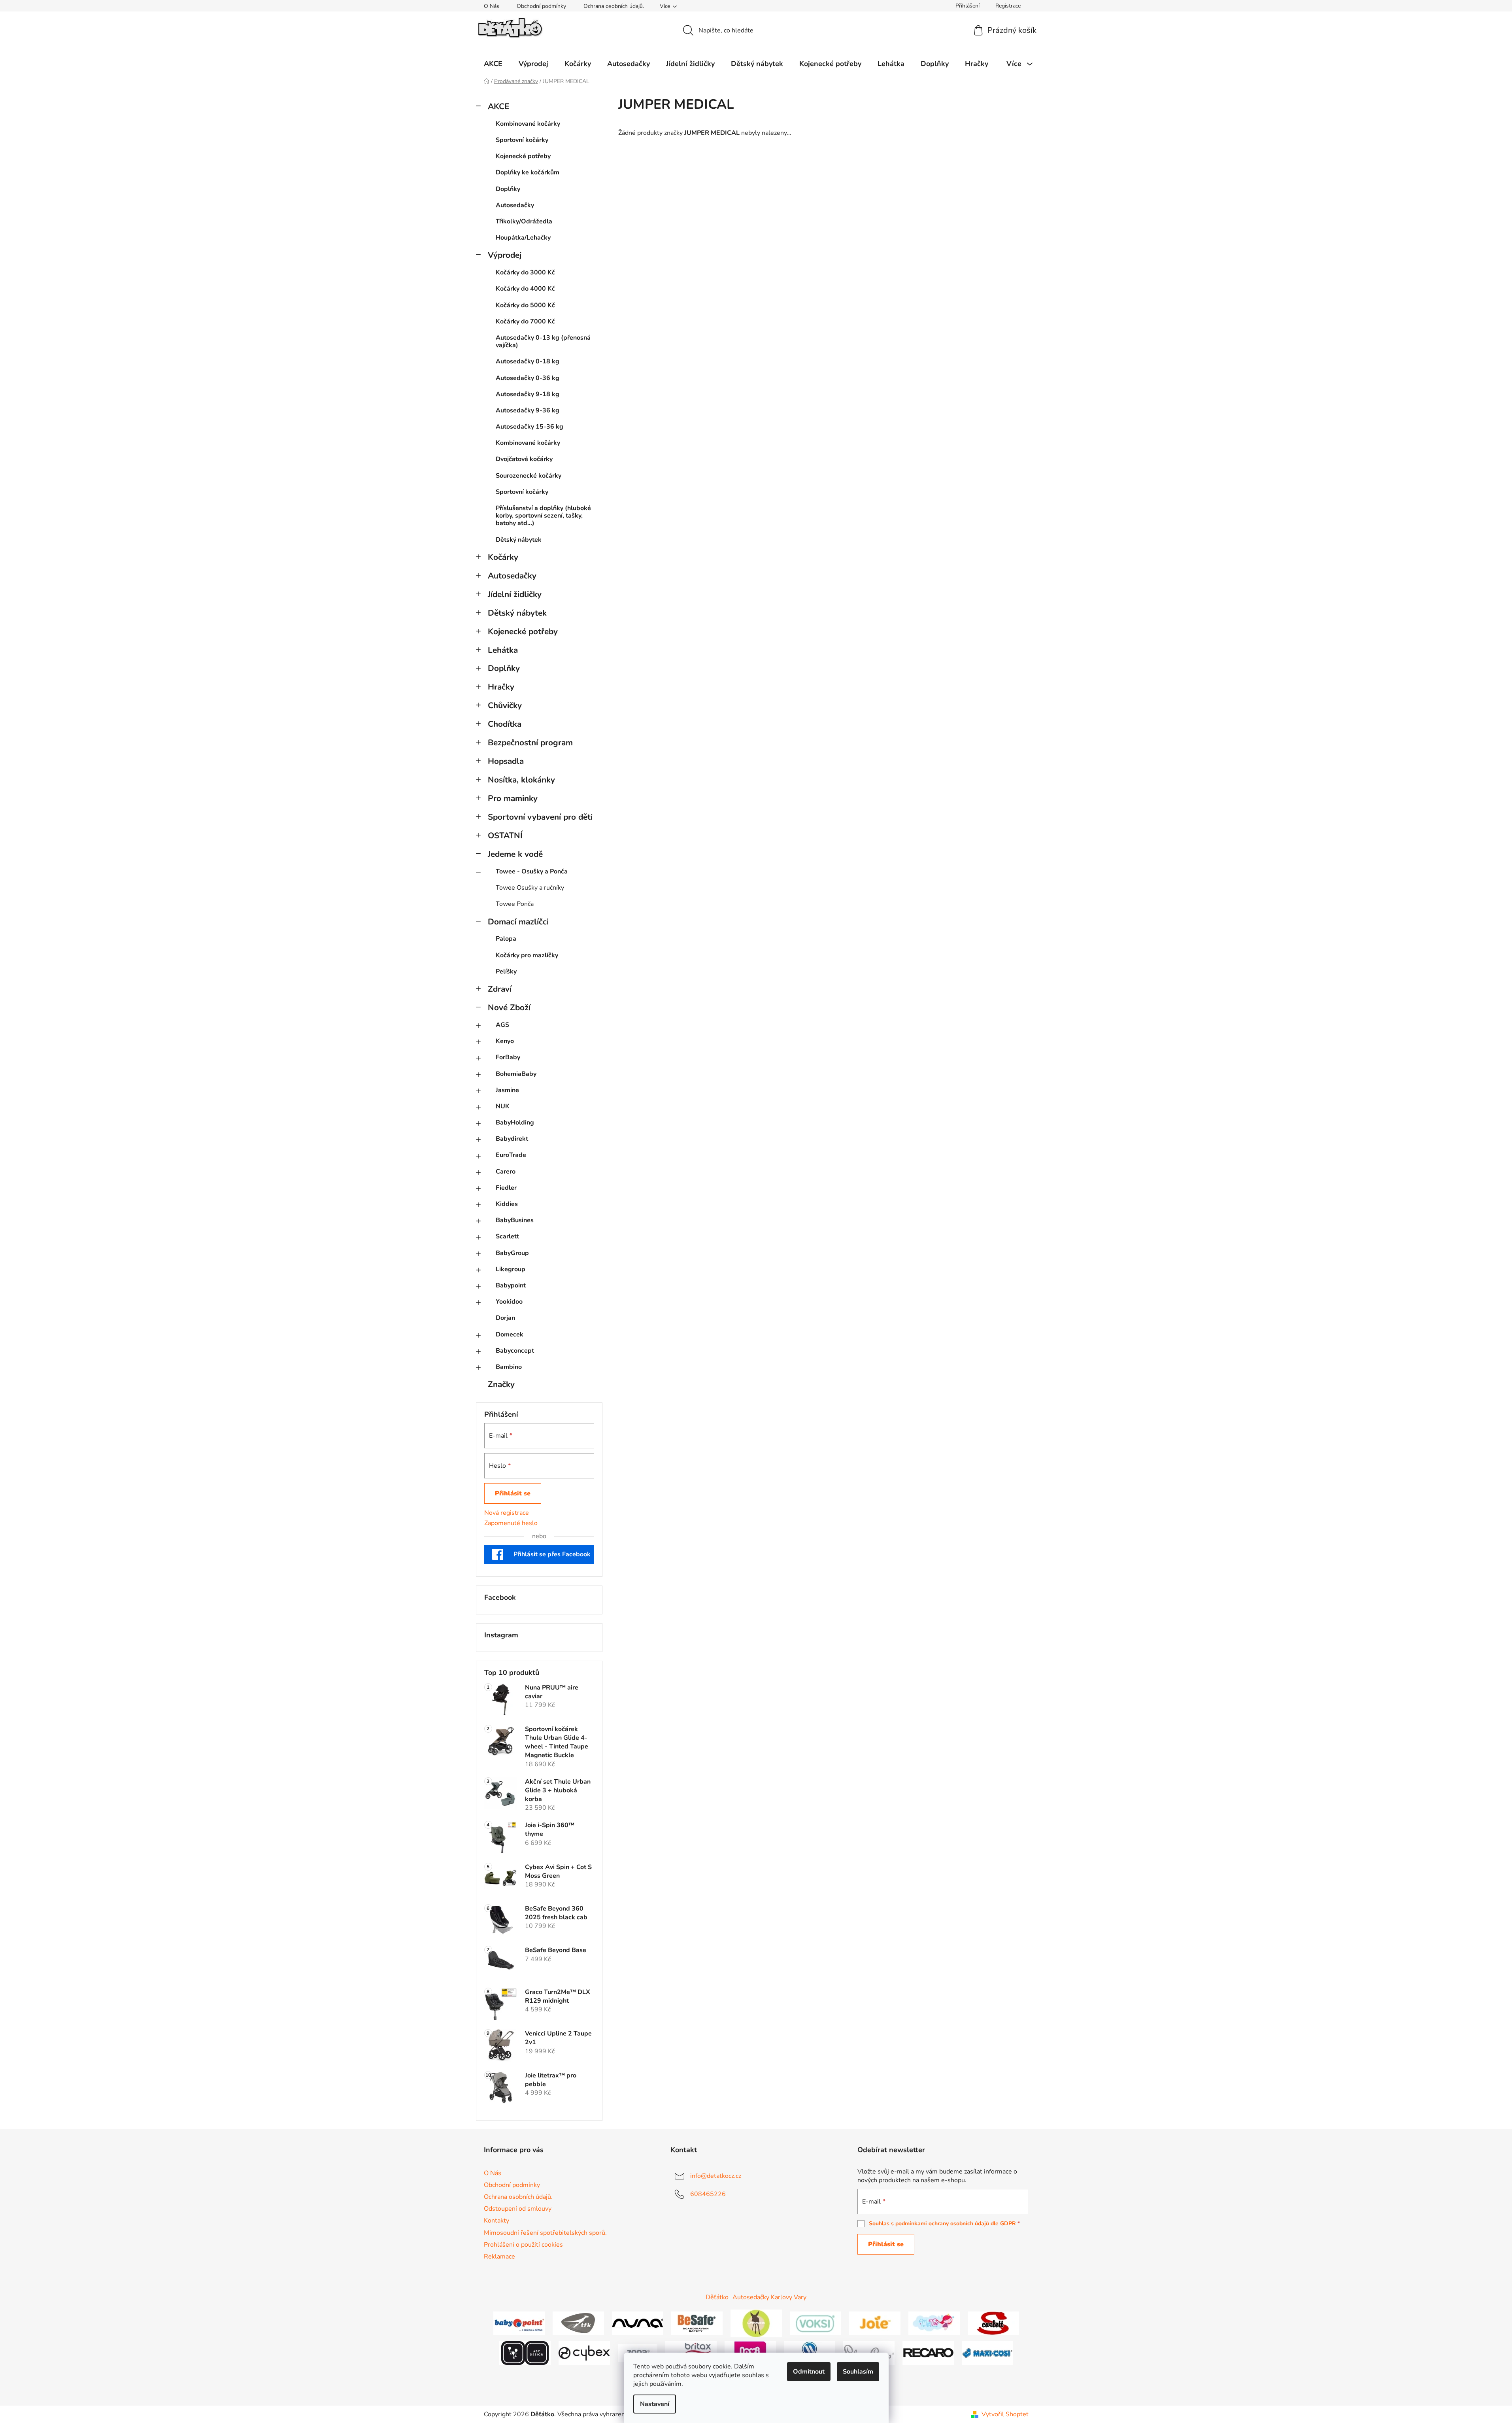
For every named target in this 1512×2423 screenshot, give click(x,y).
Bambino (509, 1367)
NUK (503, 1106)
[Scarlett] (993, 2323)
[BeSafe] (697, 2323)
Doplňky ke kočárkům (528, 172)
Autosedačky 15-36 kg (529, 427)
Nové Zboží (509, 1007)
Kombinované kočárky (528, 124)
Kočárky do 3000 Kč (525, 272)
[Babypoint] (519, 2323)
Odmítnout (809, 2372)
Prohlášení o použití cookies (523, 2245)
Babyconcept (515, 1351)
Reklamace (499, 2257)
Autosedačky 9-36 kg (528, 410)
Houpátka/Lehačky (523, 238)
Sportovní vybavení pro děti (540, 817)
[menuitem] (493, 64)
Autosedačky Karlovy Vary (769, 2297)
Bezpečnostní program (530, 743)
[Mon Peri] (934, 2323)
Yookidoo (509, 1302)
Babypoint (511, 1285)
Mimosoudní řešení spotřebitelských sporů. (545, 2233)
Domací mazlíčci (518, 922)
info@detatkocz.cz (716, 2176)
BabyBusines (515, 1220)
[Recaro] (928, 2353)
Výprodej (505, 255)
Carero (506, 1172)
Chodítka (505, 724)
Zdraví (500, 989)
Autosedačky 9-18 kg (528, 394)
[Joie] (875, 2323)
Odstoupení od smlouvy (518, 2209)
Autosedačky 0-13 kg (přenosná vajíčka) (543, 341)
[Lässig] (756, 2323)
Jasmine (507, 1090)
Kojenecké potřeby (523, 156)
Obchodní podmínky (541, 6)
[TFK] (578, 2323)
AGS (502, 1025)
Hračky (501, 687)
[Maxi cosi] (987, 2353)
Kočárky (503, 557)
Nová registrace (507, 1513)
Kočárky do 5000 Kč (525, 305)
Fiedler (506, 1188)
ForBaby (508, 1057)
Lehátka (503, 650)
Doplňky (508, 189)
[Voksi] (815, 2323)
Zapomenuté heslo (511, 1523)
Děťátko (717, 2297)
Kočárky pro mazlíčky (527, 955)
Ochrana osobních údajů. (614, 6)
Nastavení (655, 2404)
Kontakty (496, 2221)
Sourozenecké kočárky (529, 476)
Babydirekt (512, 1139)
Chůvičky (505, 705)
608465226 (708, 2194)
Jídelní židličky (515, 594)
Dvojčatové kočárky (524, 459)
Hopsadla (506, 761)
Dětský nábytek (519, 540)
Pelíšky (506, 971)
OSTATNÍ (505, 835)
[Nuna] (638, 2323)
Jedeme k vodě (515, 854)
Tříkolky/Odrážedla (524, 221)
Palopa (506, 939)
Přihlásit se (513, 1493)
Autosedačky (515, 205)
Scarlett (507, 1236)
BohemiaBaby (516, 1074)
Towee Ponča (515, 904)
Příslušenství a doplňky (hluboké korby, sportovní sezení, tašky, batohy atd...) (543, 516)
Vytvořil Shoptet (1005, 2414)
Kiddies (507, 1204)
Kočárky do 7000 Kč (525, 321)
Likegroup (511, 1269)
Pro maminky (513, 798)
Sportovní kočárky (522, 140)
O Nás (492, 6)
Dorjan (505, 1318)
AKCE (498, 106)
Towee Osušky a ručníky (530, 888)
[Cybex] (584, 2353)
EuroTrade (511, 1155)
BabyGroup (512, 1253)
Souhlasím (858, 2372)
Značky (501, 1384)
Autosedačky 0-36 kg (528, 378)
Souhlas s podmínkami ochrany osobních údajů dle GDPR (942, 2224)
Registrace (1008, 6)
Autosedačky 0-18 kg (528, 361)
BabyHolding (515, 1123)
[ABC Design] (525, 2353)
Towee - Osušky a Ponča (532, 871)
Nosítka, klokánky (521, 780)
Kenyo (505, 1041)
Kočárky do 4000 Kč (525, 289)
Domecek (510, 1334)
